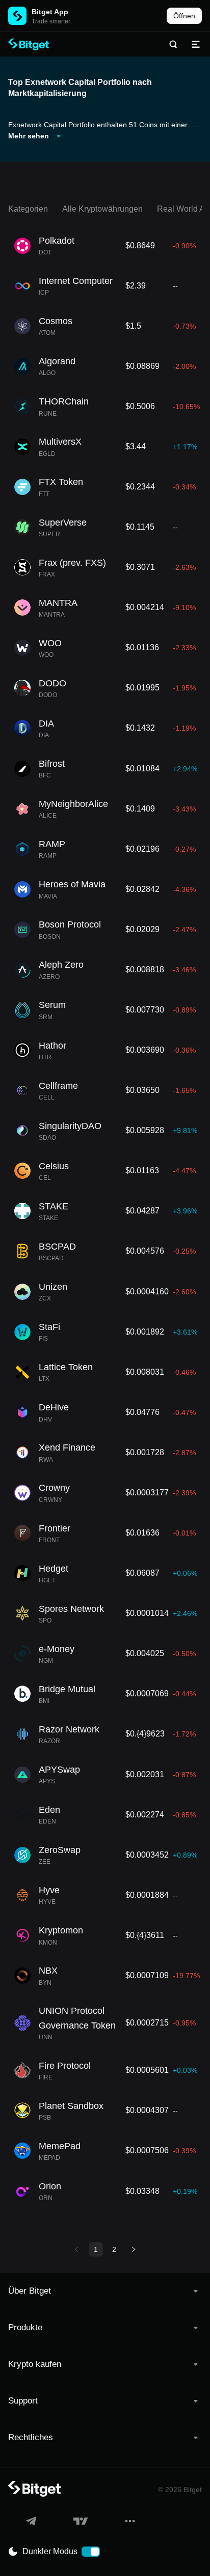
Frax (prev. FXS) (72, 563)
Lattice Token (66, 1367)
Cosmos (56, 321)
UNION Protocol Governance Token (77, 2018)
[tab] (105, 2291)
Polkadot (57, 241)
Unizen (53, 1287)
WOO (50, 643)
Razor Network (69, 1729)
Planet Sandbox (71, 2106)
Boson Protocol (70, 924)
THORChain (64, 401)
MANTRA (58, 603)
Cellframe (58, 1086)
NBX (48, 1971)
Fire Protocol (65, 2066)
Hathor (52, 1046)
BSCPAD (57, 1247)
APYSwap (59, 1770)
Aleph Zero (61, 965)
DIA (46, 723)
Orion (50, 2186)
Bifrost (52, 764)
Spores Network (71, 1609)
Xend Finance (67, 1448)
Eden (49, 1810)
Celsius (54, 1166)
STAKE (54, 1206)
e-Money (57, 1649)
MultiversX (60, 442)
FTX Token (61, 482)
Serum (52, 1005)
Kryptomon (61, 1930)
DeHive (54, 1407)
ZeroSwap (60, 1850)
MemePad (60, 2146)
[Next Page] (134, 2249)
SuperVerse (63, 523)
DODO (52, 683)
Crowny (54, 1488)
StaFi (49, 1327)
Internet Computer (76, 281)
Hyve (49, 1890)
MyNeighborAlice (73, 804)
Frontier (55, 1528)
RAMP (52, 844)
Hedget (54, 1569)
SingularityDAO (70, 1126)
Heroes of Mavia (72, 884)
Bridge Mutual (67, 1689)
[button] (105, 2291)
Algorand (57, 361)
